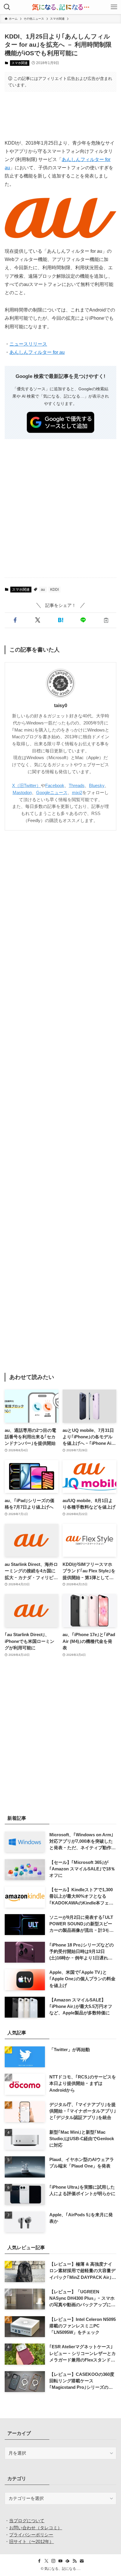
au (43, 590)
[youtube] (60, 2561)
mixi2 (77, 793)
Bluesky (97, 786)
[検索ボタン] (7, 7)
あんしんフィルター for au (37, 352)
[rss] (75, 2561)
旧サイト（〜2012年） (31, 2542)
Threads (77, 786)
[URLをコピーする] (106, 620)
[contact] (82, 2561)
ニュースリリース (28, 344)
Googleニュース (52, 793)
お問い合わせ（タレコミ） (36, 2528)
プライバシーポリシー (31, 2535)
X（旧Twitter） (26, 786)
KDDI (54, 590)
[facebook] (39, 2561)
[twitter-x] (46, 2561)
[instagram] (53, 2561)
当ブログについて (27, 2521)
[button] (15, 620)
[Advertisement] (60, 115)
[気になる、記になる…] (60, 7)
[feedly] (68, 2561)
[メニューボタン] (114, 7)
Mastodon (22, 793)
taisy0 (61, 705)
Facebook (55, 786)
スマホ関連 (20, 63)
